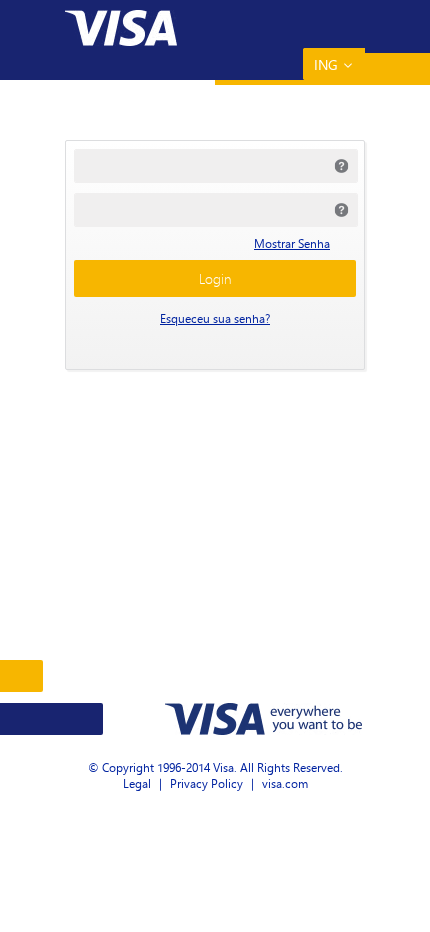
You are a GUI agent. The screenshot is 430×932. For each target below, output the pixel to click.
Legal (137, 784)
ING (326, 64)
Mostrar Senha (292, 243)
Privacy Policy (206, 784)
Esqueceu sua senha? (215, 318)
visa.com (285, 784)
